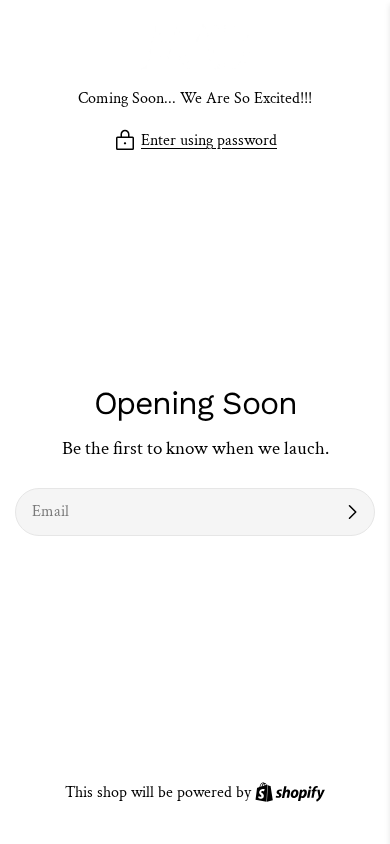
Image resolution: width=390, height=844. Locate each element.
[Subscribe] (352, 512)
